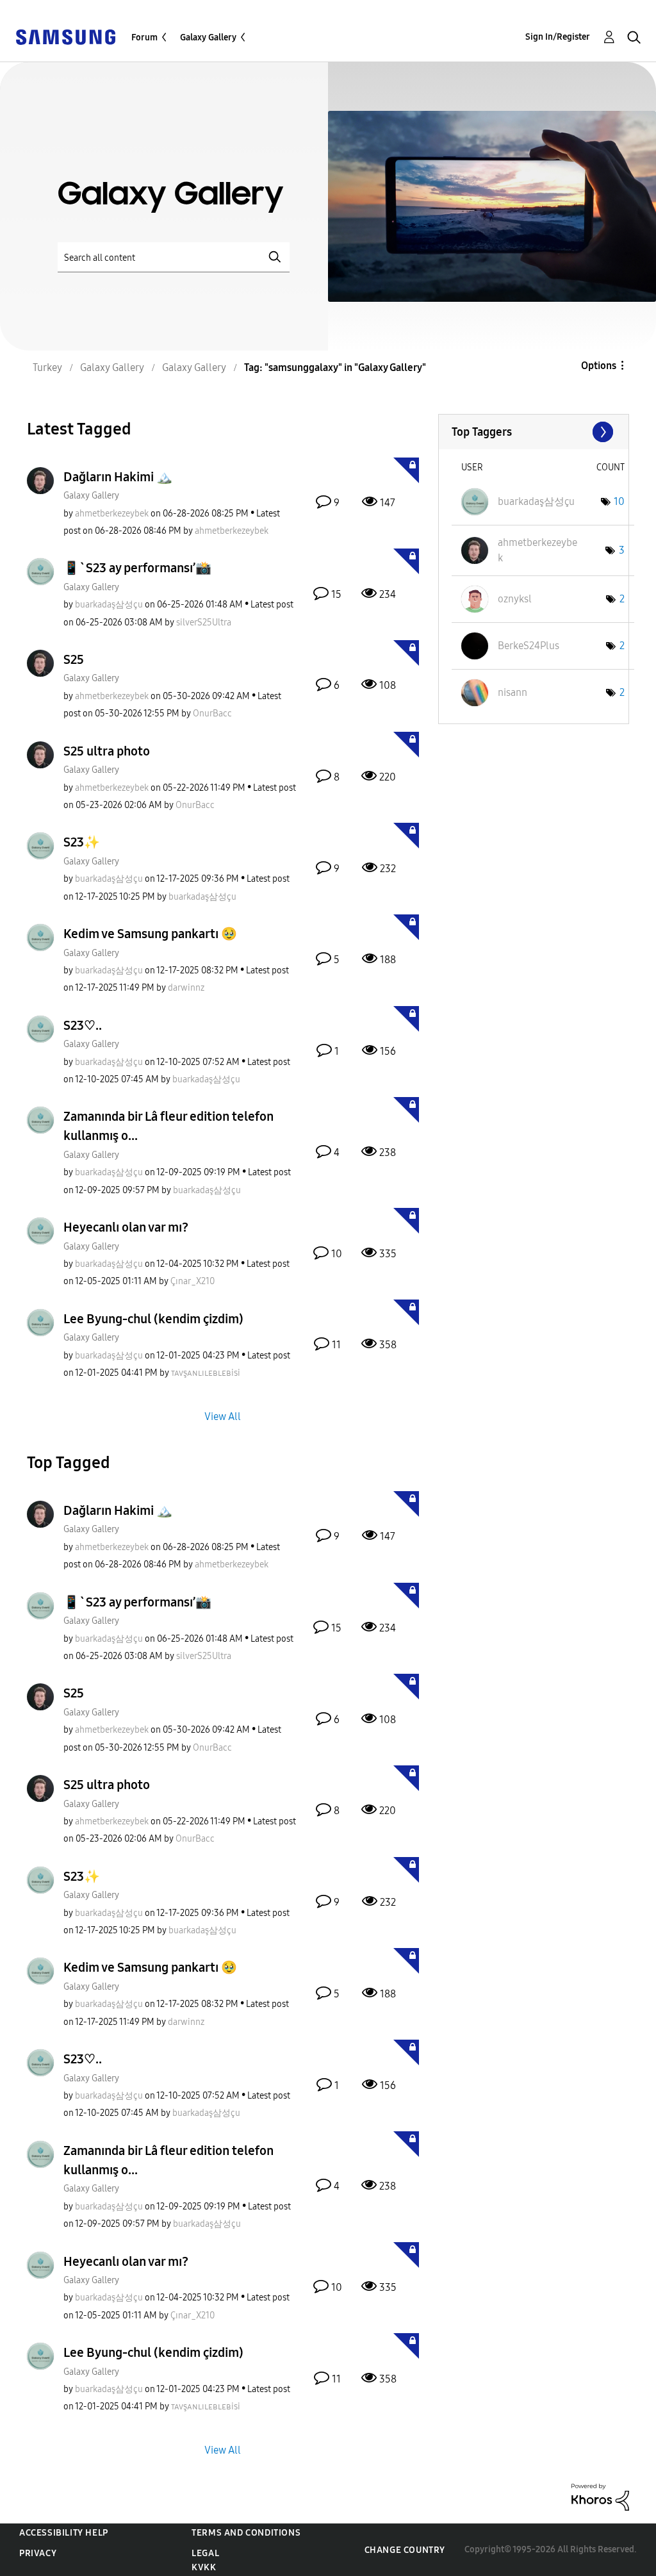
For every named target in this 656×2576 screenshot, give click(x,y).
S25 (74, 659)
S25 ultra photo (107, 751)
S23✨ (82, 842)
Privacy (38, 2553)
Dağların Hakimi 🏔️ (118, 477)
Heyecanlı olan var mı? (126, 1227)
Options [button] (599, 366)
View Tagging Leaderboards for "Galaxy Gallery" (534, 432)
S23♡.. (83, 1025)
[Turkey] (65, 36)
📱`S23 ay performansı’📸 (137, 568)
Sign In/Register (558, 37)
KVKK (204, 2567)
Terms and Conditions (246, 2533)
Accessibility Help (64, 2533)
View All (223, 1416)
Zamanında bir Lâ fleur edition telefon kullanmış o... (168, 1126)
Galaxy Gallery (208, 37)
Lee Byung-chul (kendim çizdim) (153, 1319)
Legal (205, 2553)
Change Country (405, 2550)
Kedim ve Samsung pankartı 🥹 (150, 934)
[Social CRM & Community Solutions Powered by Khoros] (600, 2496)
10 (619, 501)
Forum (144, 37)
